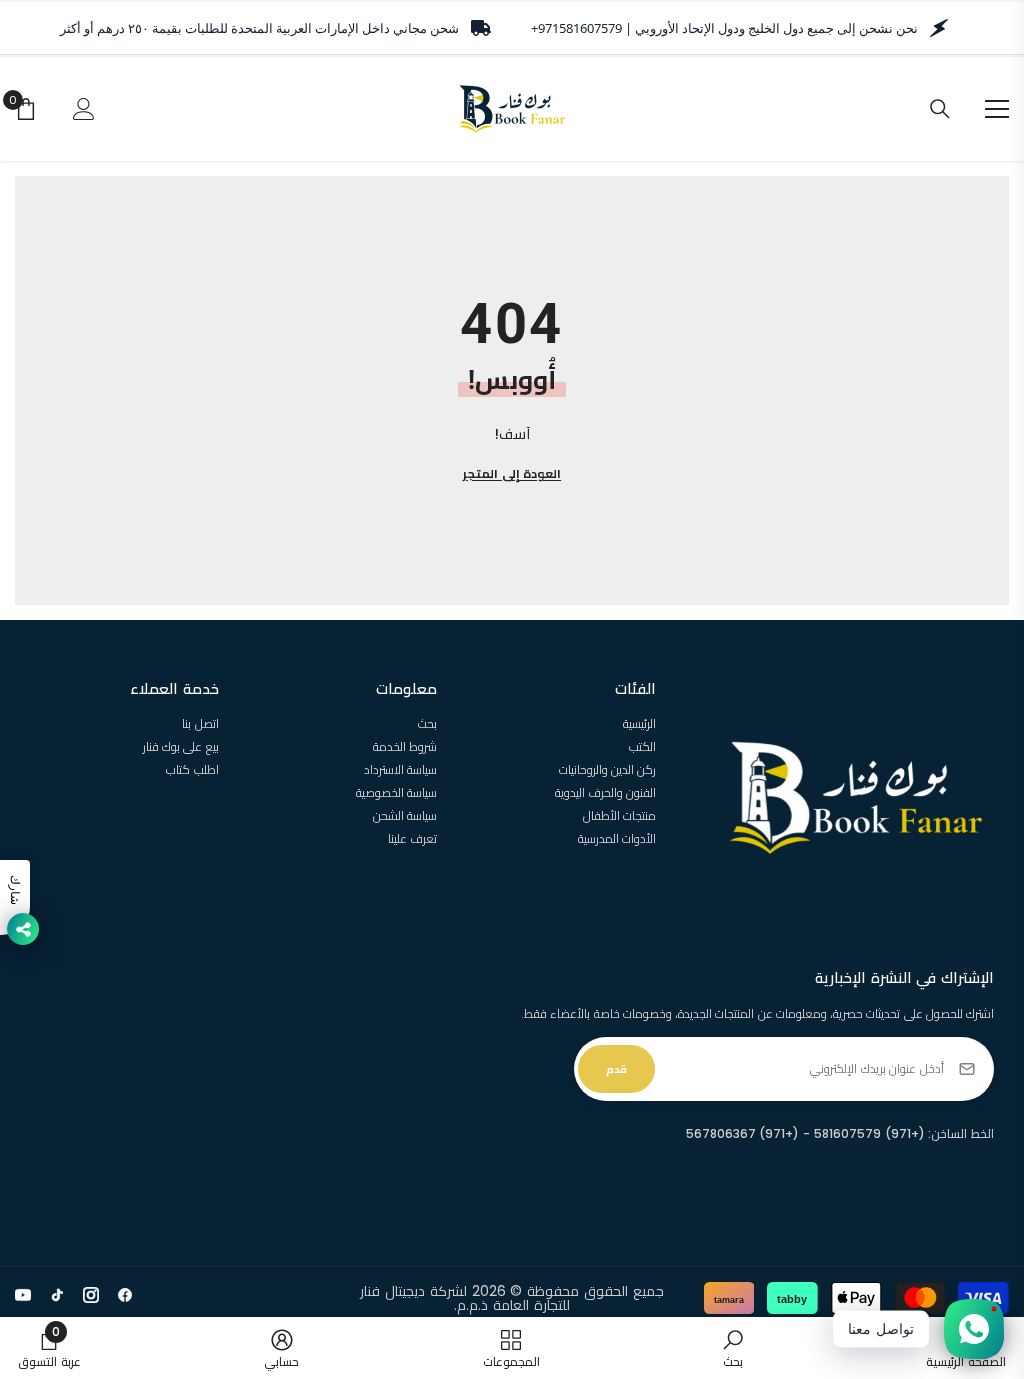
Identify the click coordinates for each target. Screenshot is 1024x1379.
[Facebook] (125, 1295)
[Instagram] (91, 1295)
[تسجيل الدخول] (84, 109)
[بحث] (940, 109)
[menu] (997, 109)
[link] (733, 1348)
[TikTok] (57, 1295)
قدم (616, 1069)
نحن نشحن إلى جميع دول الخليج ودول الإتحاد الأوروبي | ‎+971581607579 (724, 28)
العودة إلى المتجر (512, 473)
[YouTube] (23, 1295)
